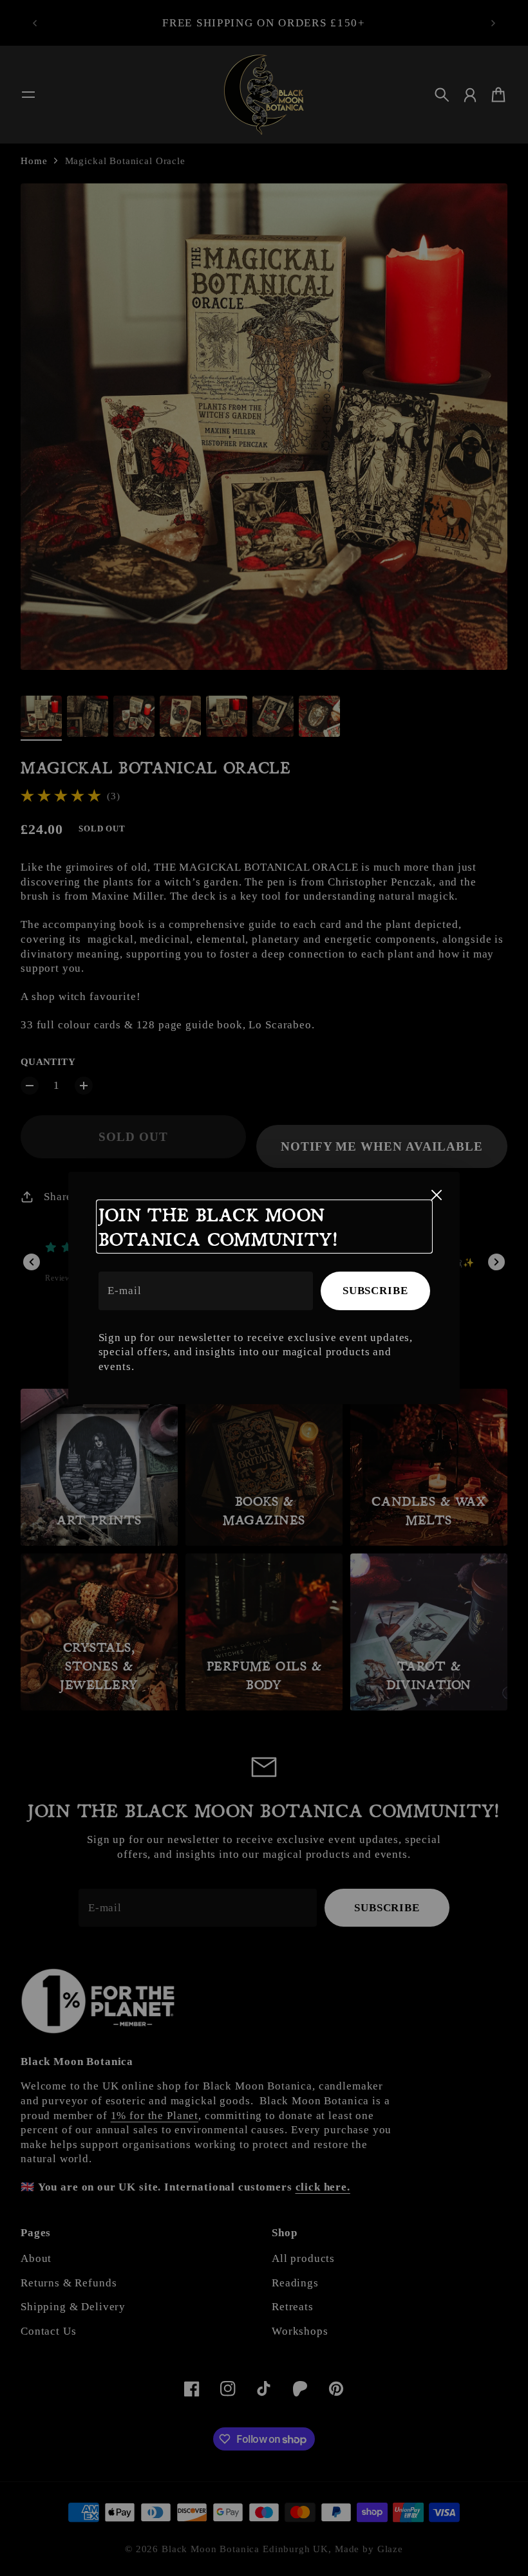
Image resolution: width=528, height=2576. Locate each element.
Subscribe (375, 1291)
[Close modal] (437, 1195)
